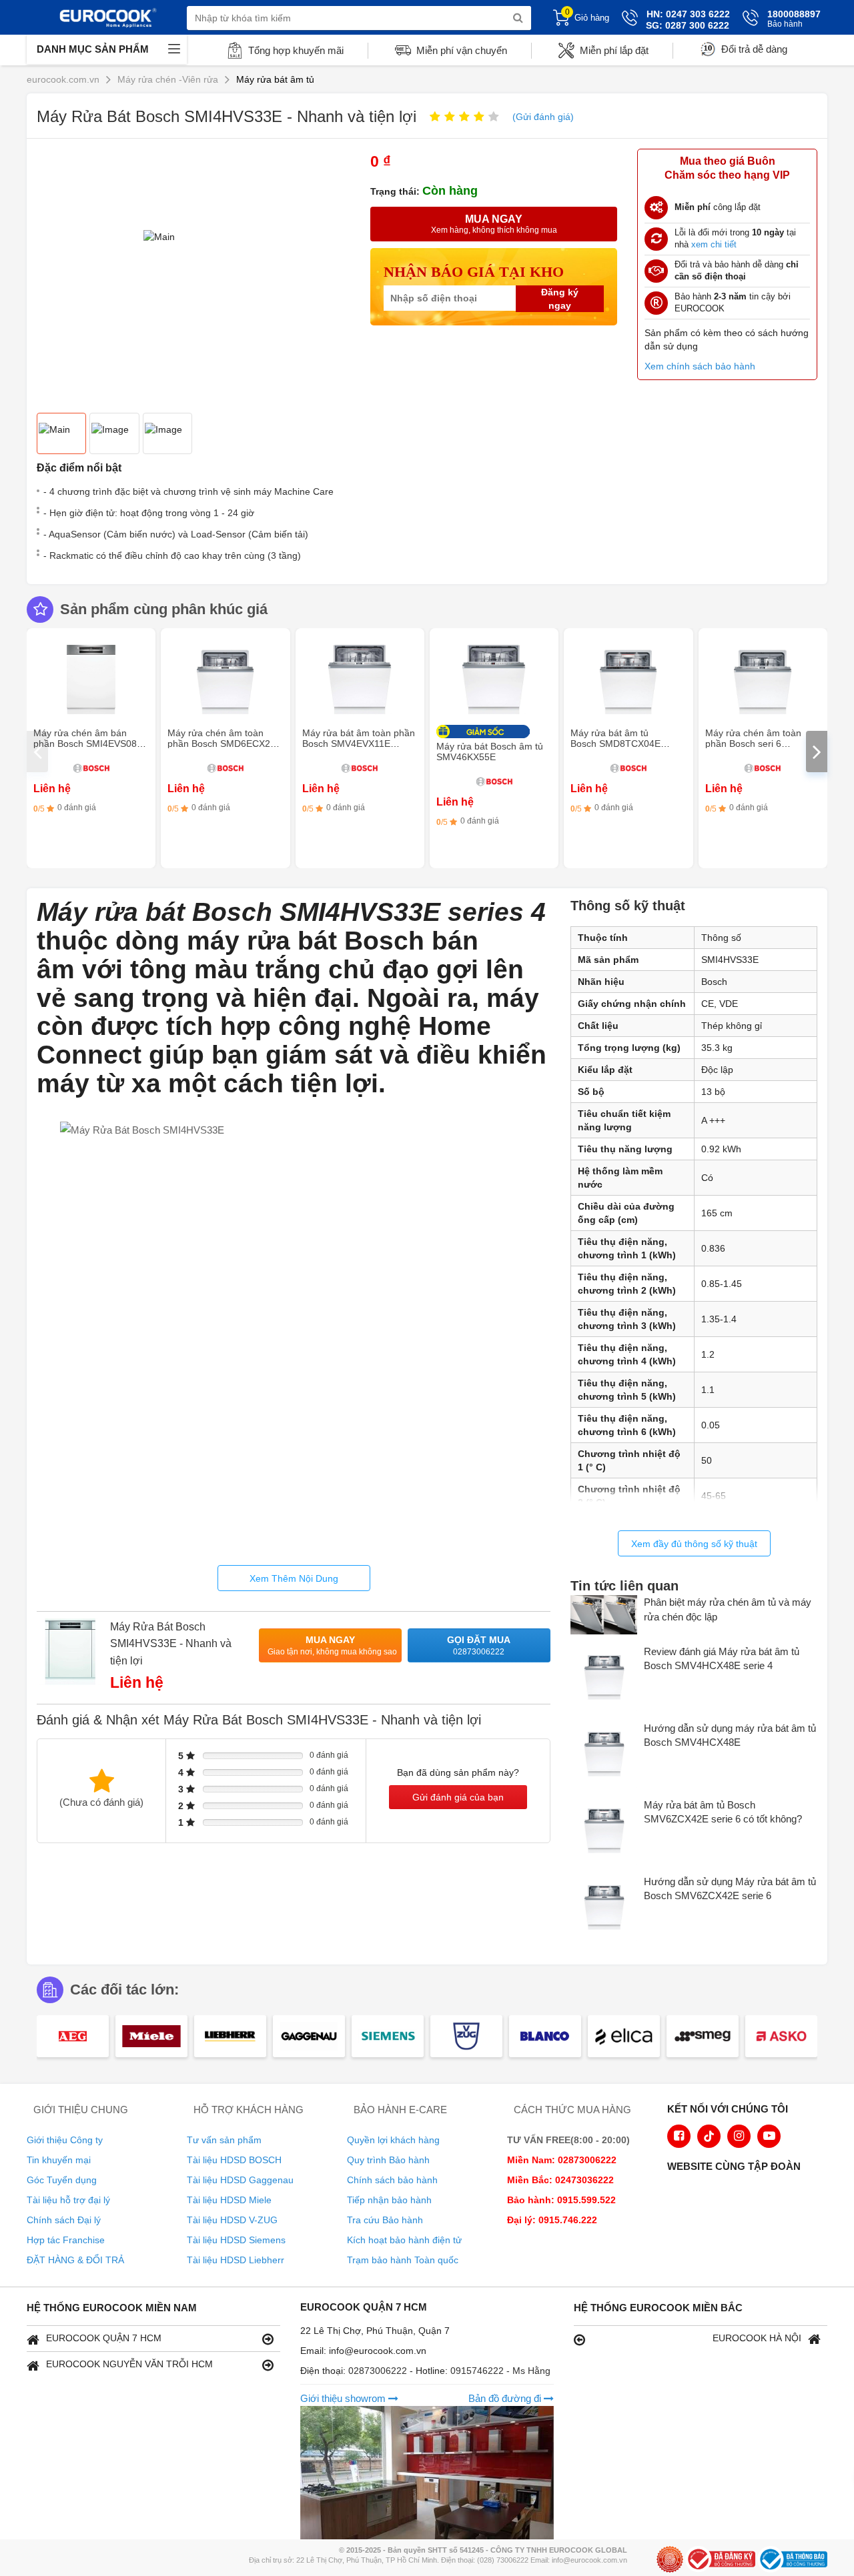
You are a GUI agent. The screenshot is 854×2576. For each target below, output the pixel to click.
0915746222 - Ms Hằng (500, 2371)
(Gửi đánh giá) (543, 117)
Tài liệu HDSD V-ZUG (232, 2220)
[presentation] (37, 752)
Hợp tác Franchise (66, 2240)
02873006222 (379, 2371)
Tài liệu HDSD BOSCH (234, 2160)
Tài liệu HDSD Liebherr (236, 2260)
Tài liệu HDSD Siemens (236, 2240)
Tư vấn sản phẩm (224, 2140)
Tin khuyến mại (59, 2160)
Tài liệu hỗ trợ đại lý (68, 2200)
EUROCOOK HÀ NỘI (757, 2338)
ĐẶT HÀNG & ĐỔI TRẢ (75, 2260)
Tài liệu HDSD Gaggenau (240, 2180)
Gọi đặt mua (479, 1645)
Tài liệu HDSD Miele (229, 2200)
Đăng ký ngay (560, 299)
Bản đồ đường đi (506, 2398)
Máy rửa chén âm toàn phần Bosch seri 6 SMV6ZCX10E (753, 744)
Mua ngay (332, 1645)
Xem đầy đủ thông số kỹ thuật (694, 1544)
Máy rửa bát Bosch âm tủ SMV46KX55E (490, 752)
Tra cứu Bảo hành (385, 2220)
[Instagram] (739, 2136)
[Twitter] (709, 2136)
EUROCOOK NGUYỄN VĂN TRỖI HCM (129, 2364)
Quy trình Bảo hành (388, 2160)
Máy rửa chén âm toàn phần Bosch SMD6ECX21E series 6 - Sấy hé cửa (225, 744)
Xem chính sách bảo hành (700, 366)
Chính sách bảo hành (392, 2180)
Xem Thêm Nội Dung (294, 1578)
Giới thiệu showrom (344, 2398)
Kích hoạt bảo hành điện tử (404, 2240)
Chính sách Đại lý (64, 2220)
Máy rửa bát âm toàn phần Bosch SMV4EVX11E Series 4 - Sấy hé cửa (359, 744)
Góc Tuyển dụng (62, 2180)
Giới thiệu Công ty (65, 2140)
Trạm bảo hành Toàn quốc (403, 2260)
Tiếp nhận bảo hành (389, 2200)
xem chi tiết (714, 244)
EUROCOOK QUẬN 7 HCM (104, 2338)
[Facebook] (679, 2136)
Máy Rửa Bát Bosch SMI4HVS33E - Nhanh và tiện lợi (171, 1644)
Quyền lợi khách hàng (393, 2140)
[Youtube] (769, 2136)
